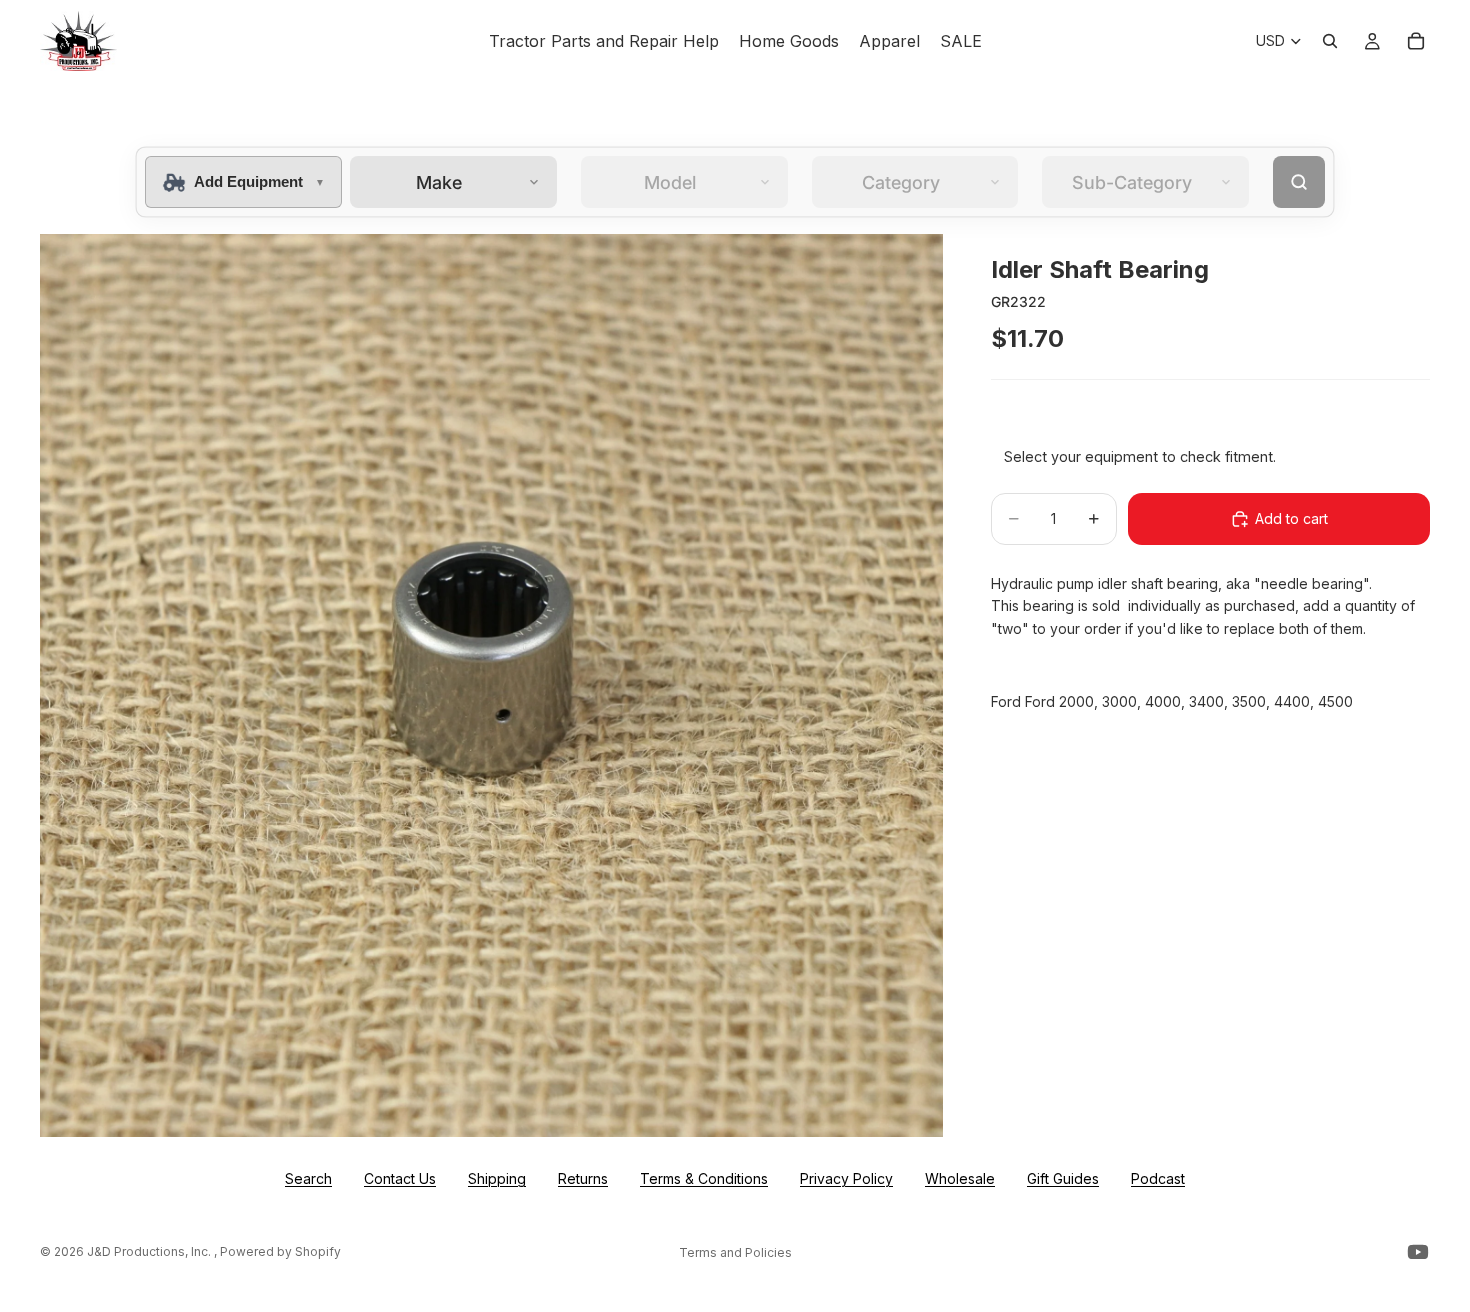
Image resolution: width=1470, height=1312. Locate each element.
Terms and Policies (735, 1252)
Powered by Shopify (280, 1251)
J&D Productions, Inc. (150, 1251)
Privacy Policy (846, 1178)
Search (308, 1178)
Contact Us (400, 1178)
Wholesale (960, 1178)
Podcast (1158, 1178)
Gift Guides (1063, 1178)
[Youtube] (1418, 1252)
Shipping (497, 1178)
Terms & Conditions (704, 1178)
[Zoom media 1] (491, 685)
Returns (583, 1178)
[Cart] (1416, 41)
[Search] (1330, 41)
